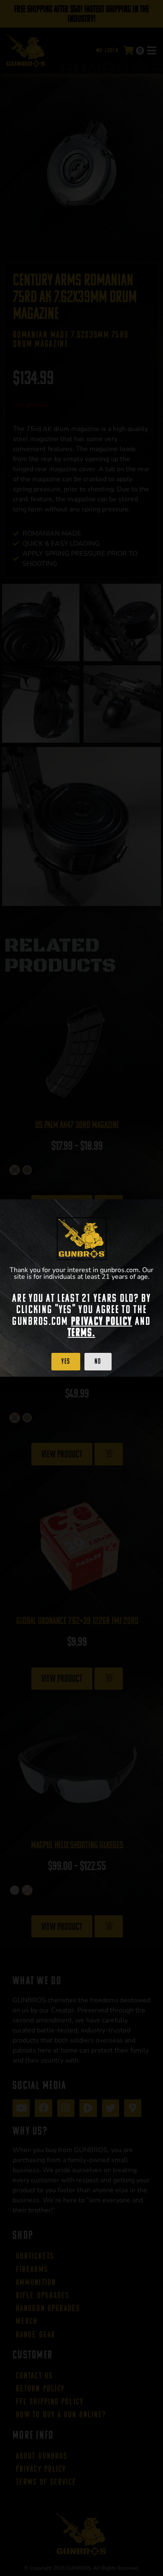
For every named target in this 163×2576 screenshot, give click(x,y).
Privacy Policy (102, 1321)
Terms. (81, 1332)
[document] (81, 1288)
